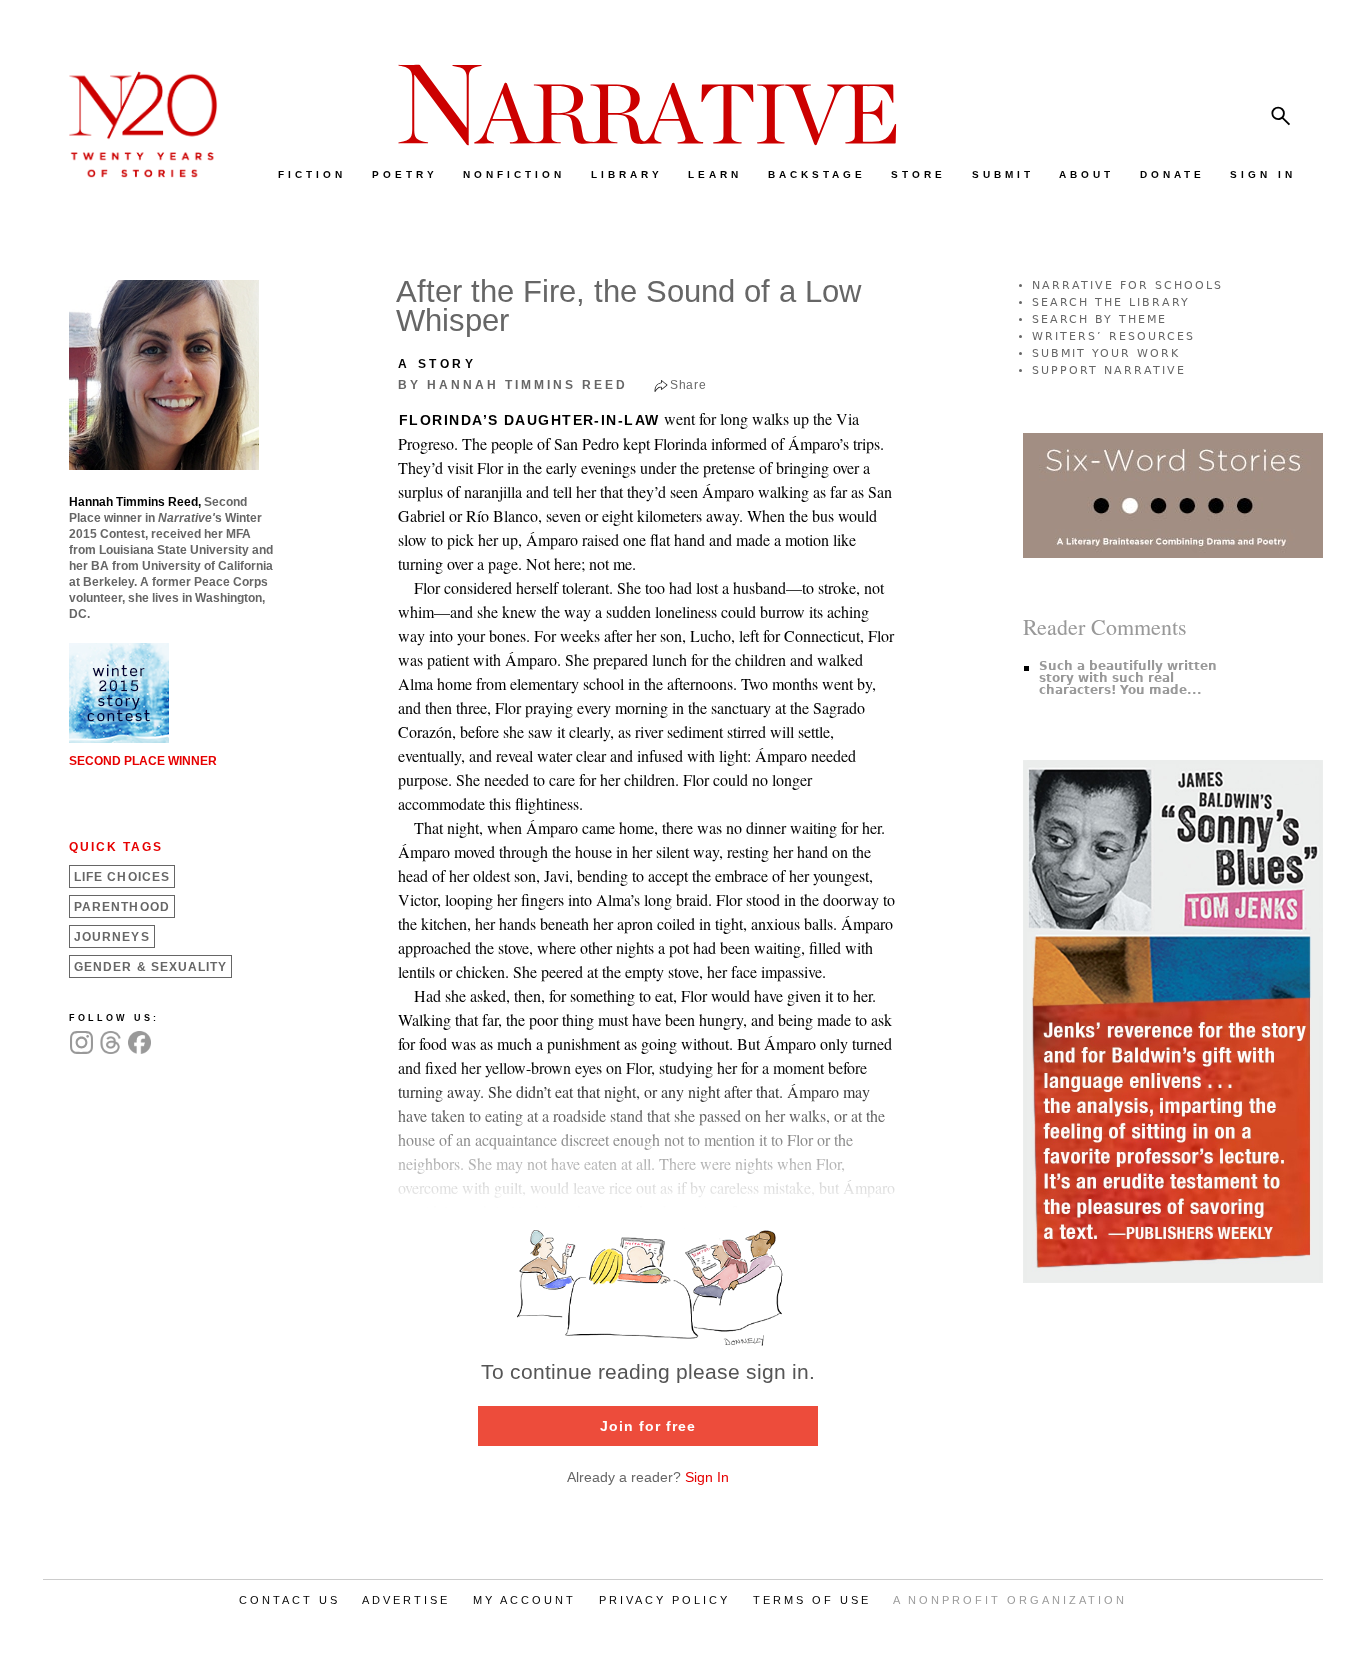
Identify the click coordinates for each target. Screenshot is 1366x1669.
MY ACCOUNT (524, 1600)
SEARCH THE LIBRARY (1111, 302)
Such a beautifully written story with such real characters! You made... (1128, 678)
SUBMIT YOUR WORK (1106, 353)
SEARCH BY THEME (1099, 319)
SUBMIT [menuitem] (1003, 174)
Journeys (112, 937)
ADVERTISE (406, 1600)
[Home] (133, 172)
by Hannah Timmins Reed (513, 385)
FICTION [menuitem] (312, 174)
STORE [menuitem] (918, 174)
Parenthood (122, 907)
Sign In (707, 1477)
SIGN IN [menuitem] (1263, 174)
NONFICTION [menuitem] (514, 174)
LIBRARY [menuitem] (627, 174)
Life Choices (122, 877)
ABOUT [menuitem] (1086, 174)
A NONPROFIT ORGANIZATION (1010, 1600)
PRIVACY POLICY (664, 1600)
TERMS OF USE (812, 1600)
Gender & (150, 967)
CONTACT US (289, 1600)
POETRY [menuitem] (405, 174)
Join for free (648, 1426)
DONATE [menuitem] (1172, 174)
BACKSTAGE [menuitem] (817, 174)
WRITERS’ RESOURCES (1113, 336)
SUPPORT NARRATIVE (1109, 370)
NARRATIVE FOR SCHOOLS (1127, 285)
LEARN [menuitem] (715, 174)
